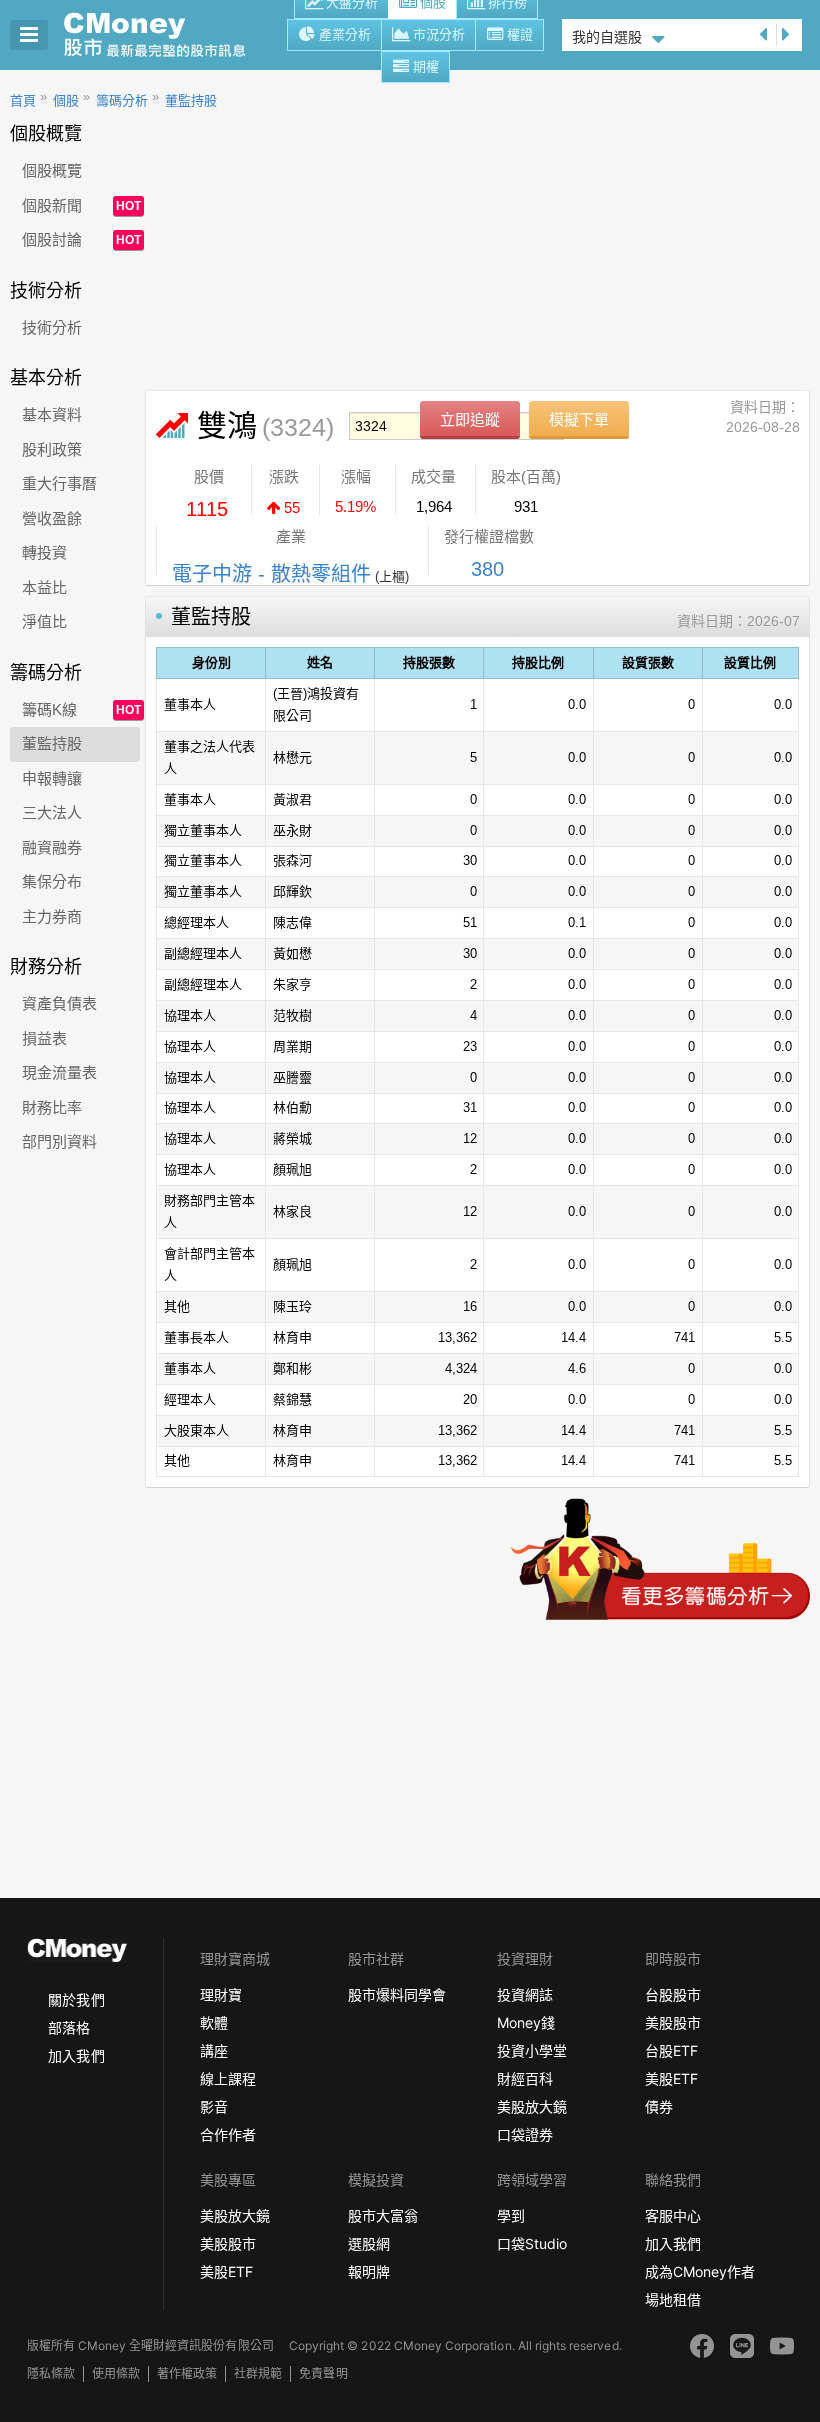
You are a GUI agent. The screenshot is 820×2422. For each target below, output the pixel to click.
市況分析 (439, 34)
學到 (511, 2215)
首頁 (23, 100)
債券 (659, 2106)
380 (487, 569)
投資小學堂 (532, 2050)
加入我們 (76, 2055)
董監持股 (191, 100)
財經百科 (525, 2078)
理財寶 (221, 1994)
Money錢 (526, 2022)
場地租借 (673, 2299)
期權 (426, 66)
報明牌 (369, 2271)
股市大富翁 (383, 2215)
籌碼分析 (122, 100)
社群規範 (258, 2373)
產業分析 (345, 34)
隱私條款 (51, 2373)
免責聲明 (323, 2373)
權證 (520, 34)
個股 (66, 100)
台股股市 (673, 1994)
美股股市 (673, 2022)
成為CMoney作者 (700, 2271)
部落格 (69, 2027)
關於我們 (76, 1999)
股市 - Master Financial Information (165, 35)
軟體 (214, 2022)
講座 (214, 2050)
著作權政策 (187, 2373)
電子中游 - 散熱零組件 (271, 574)
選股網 (369, 2243)
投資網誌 (525, 1994)
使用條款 (116, 2373)
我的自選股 (607, 37)
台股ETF (671, 2050)
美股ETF (671, 2078)
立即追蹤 (470, 419)
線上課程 (228, 2078)
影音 (214, 2106)
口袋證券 (525, 2134)
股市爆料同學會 (397, 1994)
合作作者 (228, 2134)
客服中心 (673, 2215)
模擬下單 (579, 419)
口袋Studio (532, 2243)
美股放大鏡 (532, 2106)
